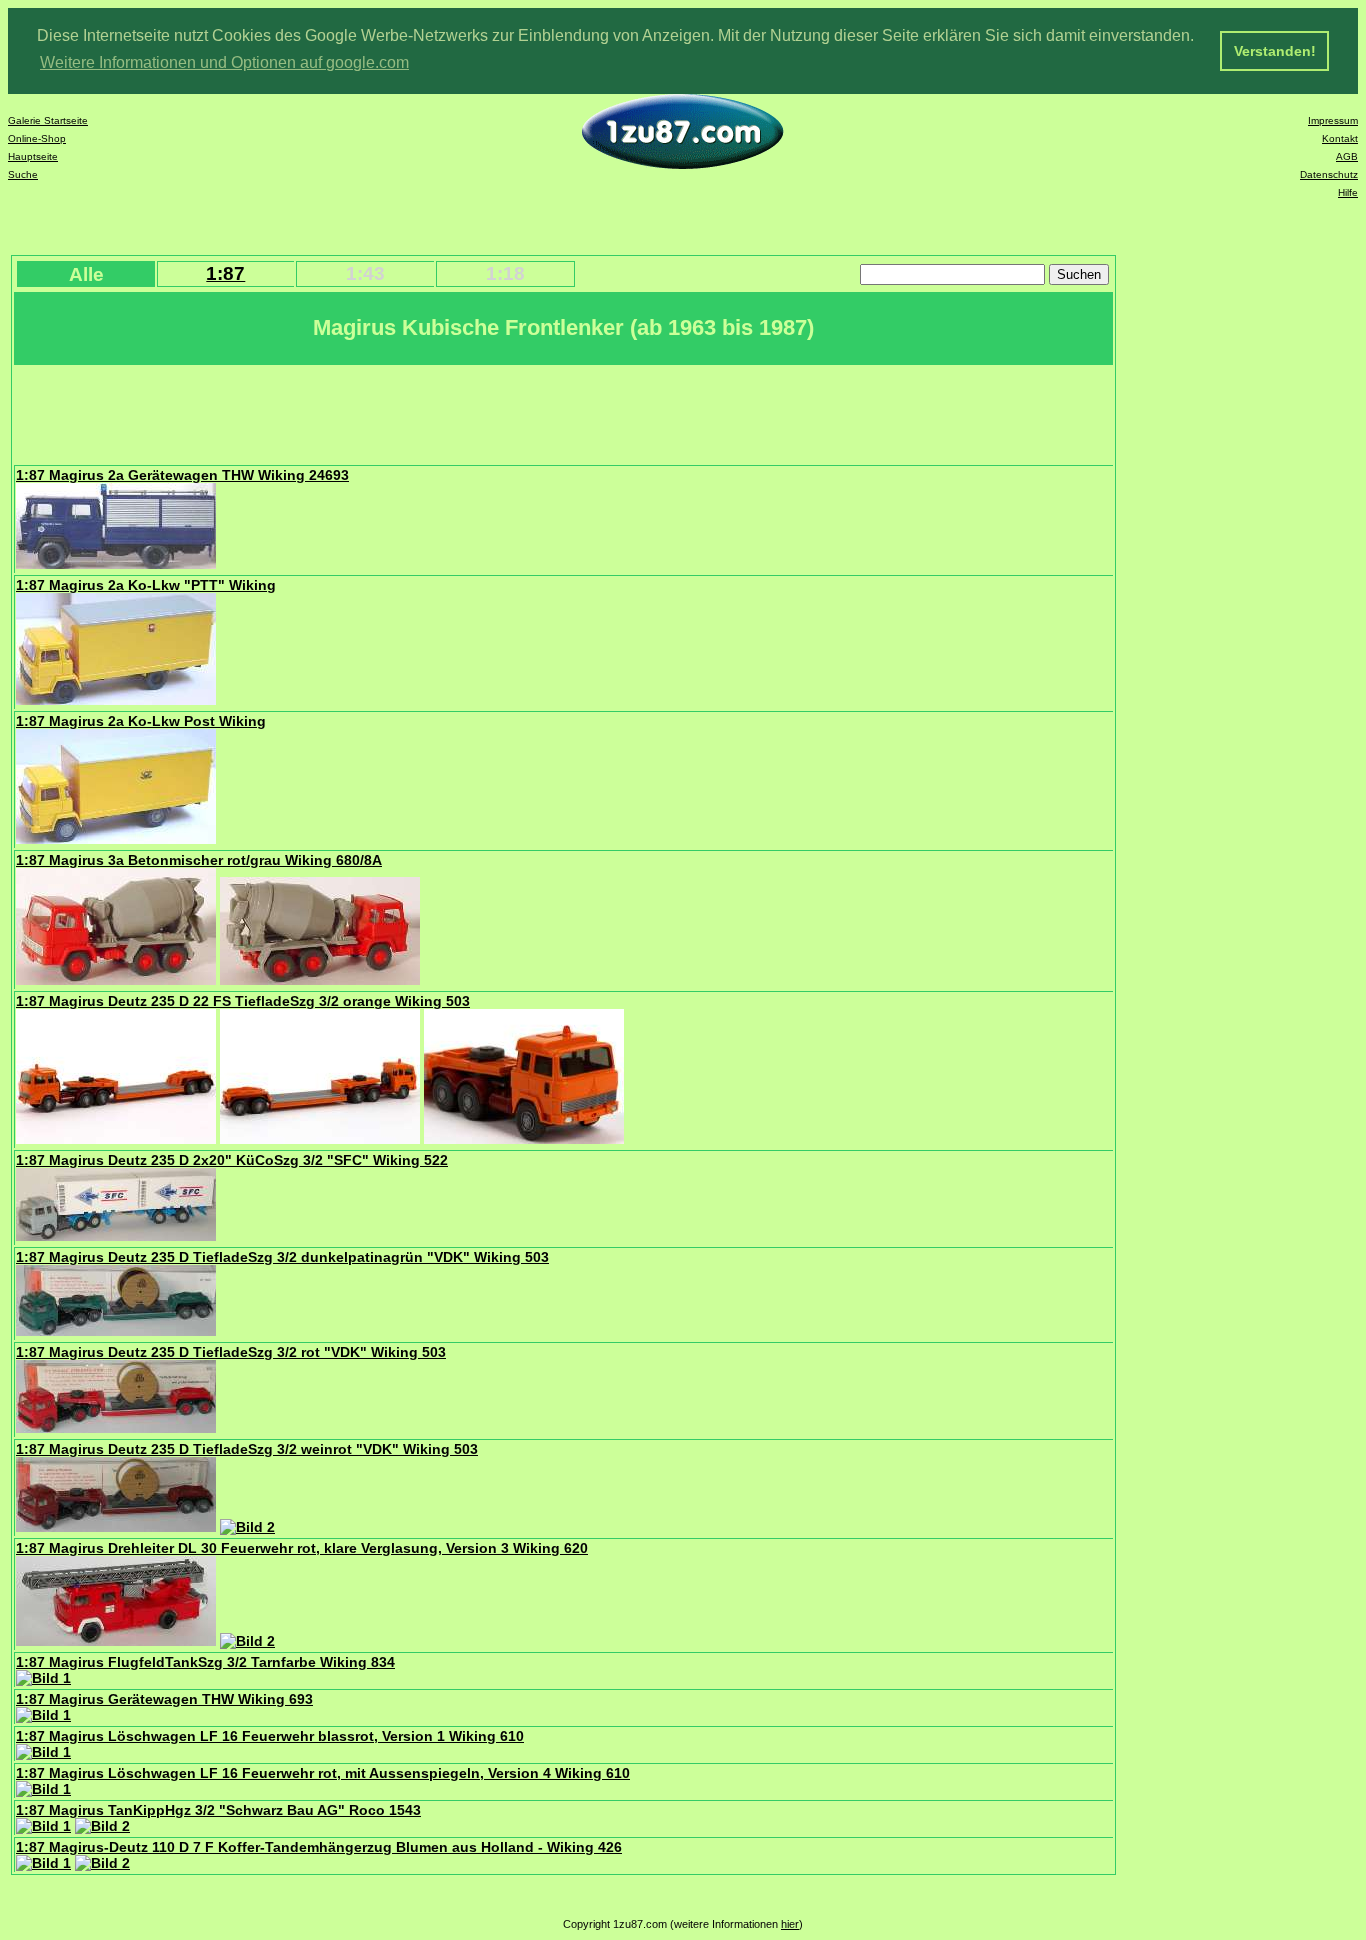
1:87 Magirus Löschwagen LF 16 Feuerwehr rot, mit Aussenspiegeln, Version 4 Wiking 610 (323, 1773)
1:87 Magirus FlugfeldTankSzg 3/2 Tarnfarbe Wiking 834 (205, 1662)
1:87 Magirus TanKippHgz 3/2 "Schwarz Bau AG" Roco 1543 (218, 1810)
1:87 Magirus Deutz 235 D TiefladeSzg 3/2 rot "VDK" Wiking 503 (231, 1352)
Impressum (1333, 120)
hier (790, 1924)
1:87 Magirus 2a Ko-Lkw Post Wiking (141, 721)
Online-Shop (37, 138)
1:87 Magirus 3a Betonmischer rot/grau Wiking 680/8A (199, 860)
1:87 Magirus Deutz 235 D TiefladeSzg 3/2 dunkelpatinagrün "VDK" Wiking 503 (282, 1257)
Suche (23, 174)
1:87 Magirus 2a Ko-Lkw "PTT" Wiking (146, 585)
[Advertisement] (379, 413)
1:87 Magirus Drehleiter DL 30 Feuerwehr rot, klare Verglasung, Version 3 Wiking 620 (302, 1548)
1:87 (225, 273)
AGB (1347, 156)
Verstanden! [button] (1275, 51)
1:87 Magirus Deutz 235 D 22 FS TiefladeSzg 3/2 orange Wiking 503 (243, 1001)
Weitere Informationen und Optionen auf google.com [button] (224, 62)
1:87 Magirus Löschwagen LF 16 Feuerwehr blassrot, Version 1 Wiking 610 (270, 1736)
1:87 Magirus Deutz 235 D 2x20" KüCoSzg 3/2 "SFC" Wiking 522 (232, 1160)
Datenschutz (1329, 174)
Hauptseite (33, 156)
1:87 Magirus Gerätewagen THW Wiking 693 (164, 1699)
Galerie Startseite (48, 120)
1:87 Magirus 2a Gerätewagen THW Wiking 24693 (182, 475)
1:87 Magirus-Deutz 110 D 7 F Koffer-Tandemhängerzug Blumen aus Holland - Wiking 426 (319, 1847)
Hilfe (1348, 192)
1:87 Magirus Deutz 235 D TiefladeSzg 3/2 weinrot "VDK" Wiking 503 (247, 1449)
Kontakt (1340, 138)
